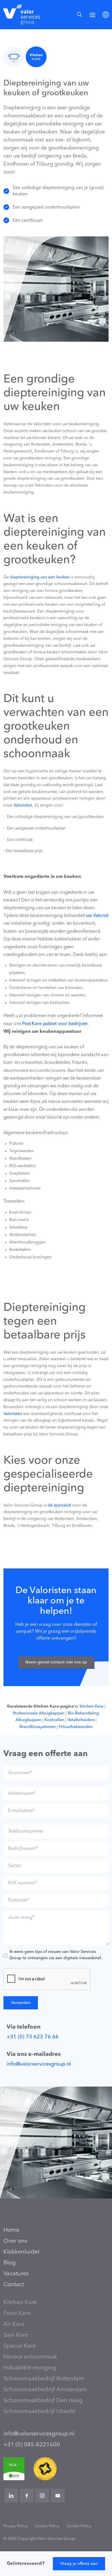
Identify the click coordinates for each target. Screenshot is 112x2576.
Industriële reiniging (30, 2368)
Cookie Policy (47, 2526)
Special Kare (20, 2346)
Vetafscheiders (80, 1720)
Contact (14, 2285)
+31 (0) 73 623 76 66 (33, 2037)
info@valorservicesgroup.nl (39, 2064)
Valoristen (22, 805)
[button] (92, 14)
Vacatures (16, 2274)
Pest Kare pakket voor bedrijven (55, 1024)
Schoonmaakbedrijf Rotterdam (44, 2379)
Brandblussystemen (38, 1727)
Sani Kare (16, 2335)
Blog (10, 2263)
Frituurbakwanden (75, 1727)
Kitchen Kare (91, 1706)
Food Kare (17, 2313)
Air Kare (14, 2324)
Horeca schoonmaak (30, 2357)
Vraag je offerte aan (79, 2564)
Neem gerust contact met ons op (56, 1662)
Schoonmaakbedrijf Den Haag (43, 2401)
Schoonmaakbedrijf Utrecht (39, 2412)
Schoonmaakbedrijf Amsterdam (45, 2390)
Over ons (15, 2241)
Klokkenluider (22, 2252)
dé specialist (59, 1505)
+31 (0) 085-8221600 (32, 2445)
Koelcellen (54, 1720)
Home (11, 2230)
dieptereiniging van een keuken (40, 577)
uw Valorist (97, 916)
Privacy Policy (16, 2526)
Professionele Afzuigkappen (39, 1713)
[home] (20, 15)
